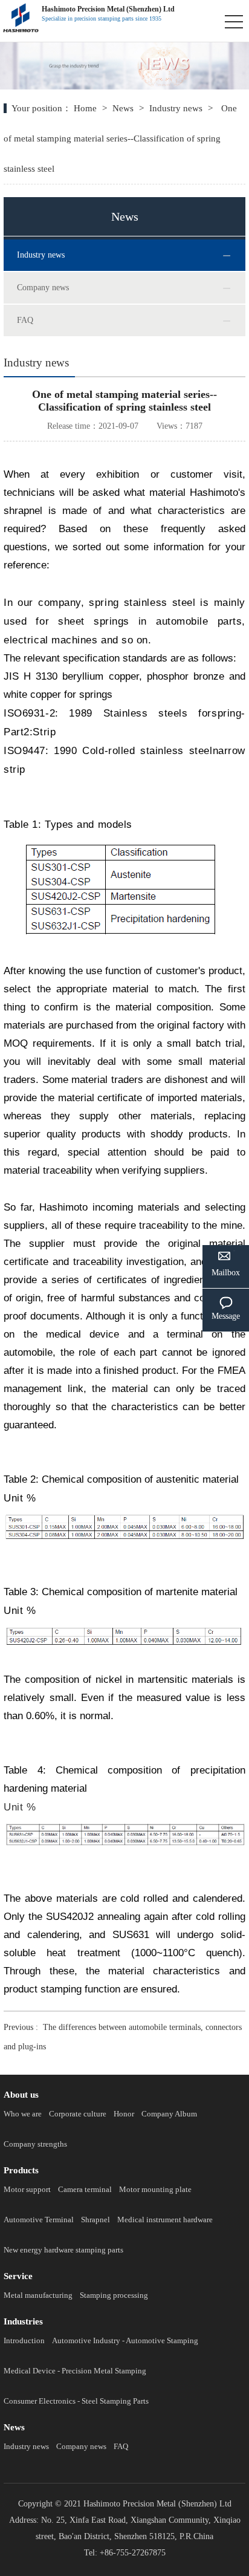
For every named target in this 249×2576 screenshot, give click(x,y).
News (123, 108)
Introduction (24, 2340)
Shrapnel (95, 2220)
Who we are (23, 2114)
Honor (124, 2114)
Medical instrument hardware (165, 2220)
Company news (43, 288)
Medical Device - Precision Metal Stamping (75, 2371)
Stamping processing (114, 2295)
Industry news (176, 108)
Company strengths (35, 2144)
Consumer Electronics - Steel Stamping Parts (76, 2401)
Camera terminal (85, 2189)
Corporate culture (78, 2114)
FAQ (25, 320)
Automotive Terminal (39, 2220)
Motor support (27, 2189)
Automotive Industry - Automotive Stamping (125, 2340)
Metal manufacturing (38, 2295)
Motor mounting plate (155, 2189)
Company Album (169, 2114)
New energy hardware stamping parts (63, 2250)
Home (86, 108)
